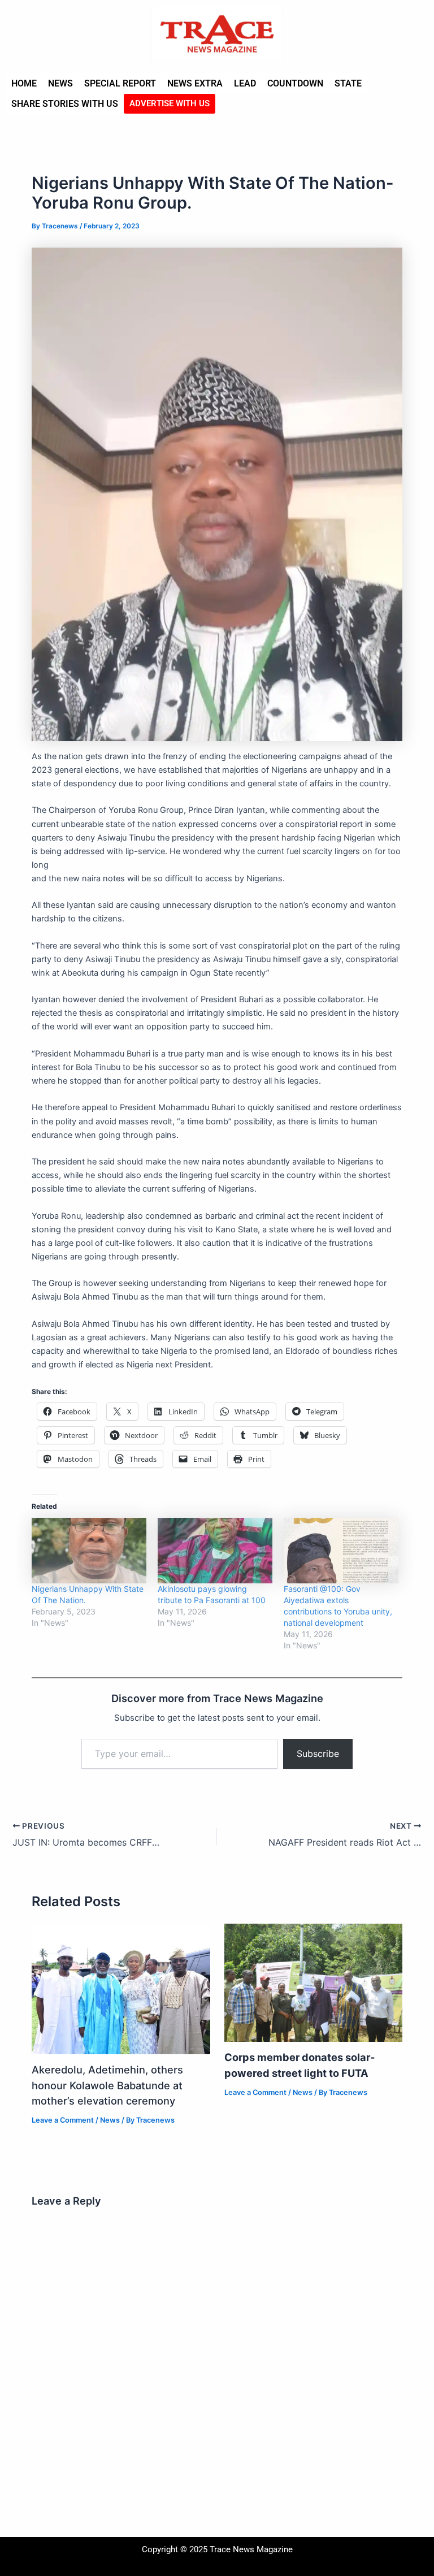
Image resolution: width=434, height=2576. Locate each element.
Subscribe (318, 1754)
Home (24, 83)
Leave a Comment (63, 2120)
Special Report (120, 83)
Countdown (295, 83)
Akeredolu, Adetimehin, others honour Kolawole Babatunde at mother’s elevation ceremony (107, 2085)
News (60, 83)
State (348, 83)
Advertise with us (170, 103)
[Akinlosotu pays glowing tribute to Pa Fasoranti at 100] (215, 1551)
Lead (245, 83)
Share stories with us (65, 104)
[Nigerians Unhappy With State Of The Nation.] (89, 1551)
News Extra (195, 83)
